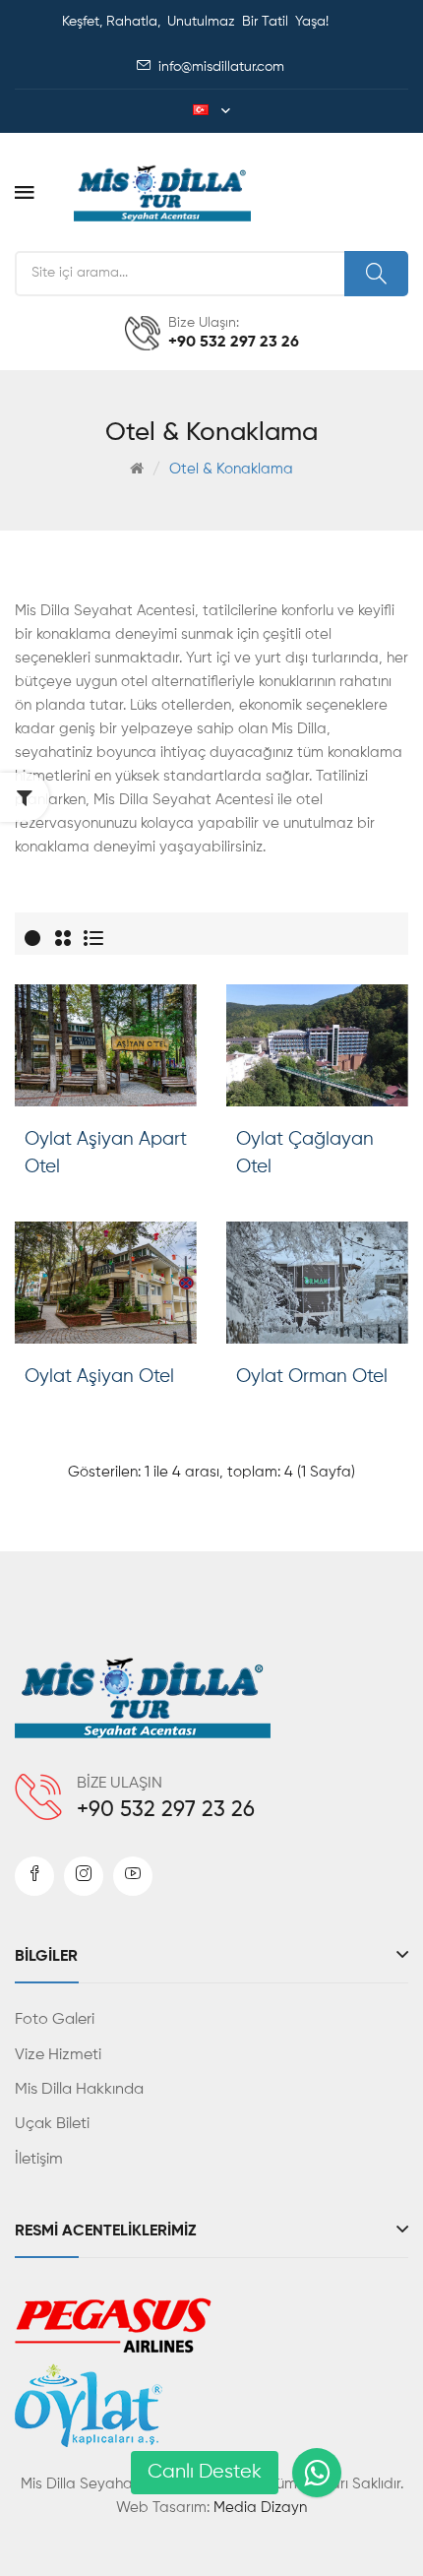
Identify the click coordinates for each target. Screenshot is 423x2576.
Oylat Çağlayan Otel (305, 1153)
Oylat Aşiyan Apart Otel (106, 1153)
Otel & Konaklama (231, 469)
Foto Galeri (55, 2020)
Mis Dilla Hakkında (79, 2090)
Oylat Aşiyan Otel (99, 1377)
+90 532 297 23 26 (166, 1810)
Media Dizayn (260, 2508)
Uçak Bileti (52, 2124)
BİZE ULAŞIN (120, 1784)
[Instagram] (84, 1876)
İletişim (39, 2160)
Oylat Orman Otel (312, 1377)
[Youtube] (133, 1876)
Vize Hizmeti (58, 2055)
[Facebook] (34, 1876)
